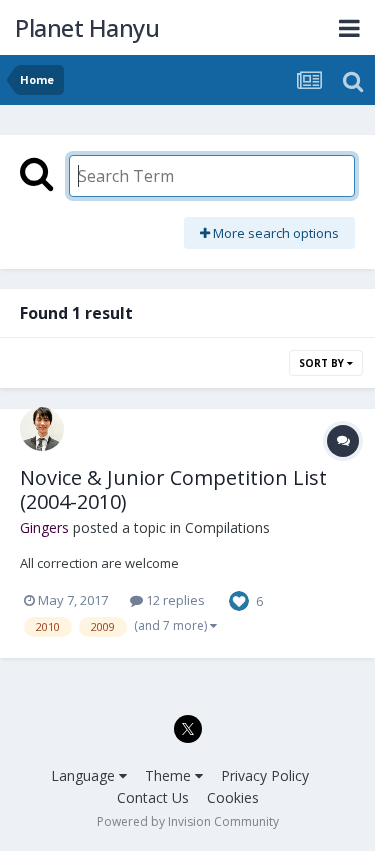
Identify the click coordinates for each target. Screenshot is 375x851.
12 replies (174, 600)
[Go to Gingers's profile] (42, 429)
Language (85, 775)
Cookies (233, 797)
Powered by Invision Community (188, 821)
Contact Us (153, 797)
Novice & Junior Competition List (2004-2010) (173, 489)
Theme (170, 775)
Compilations (227, 527)
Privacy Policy (265, 775)
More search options (274, 233)
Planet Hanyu (87, 27)
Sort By (323, 363)
